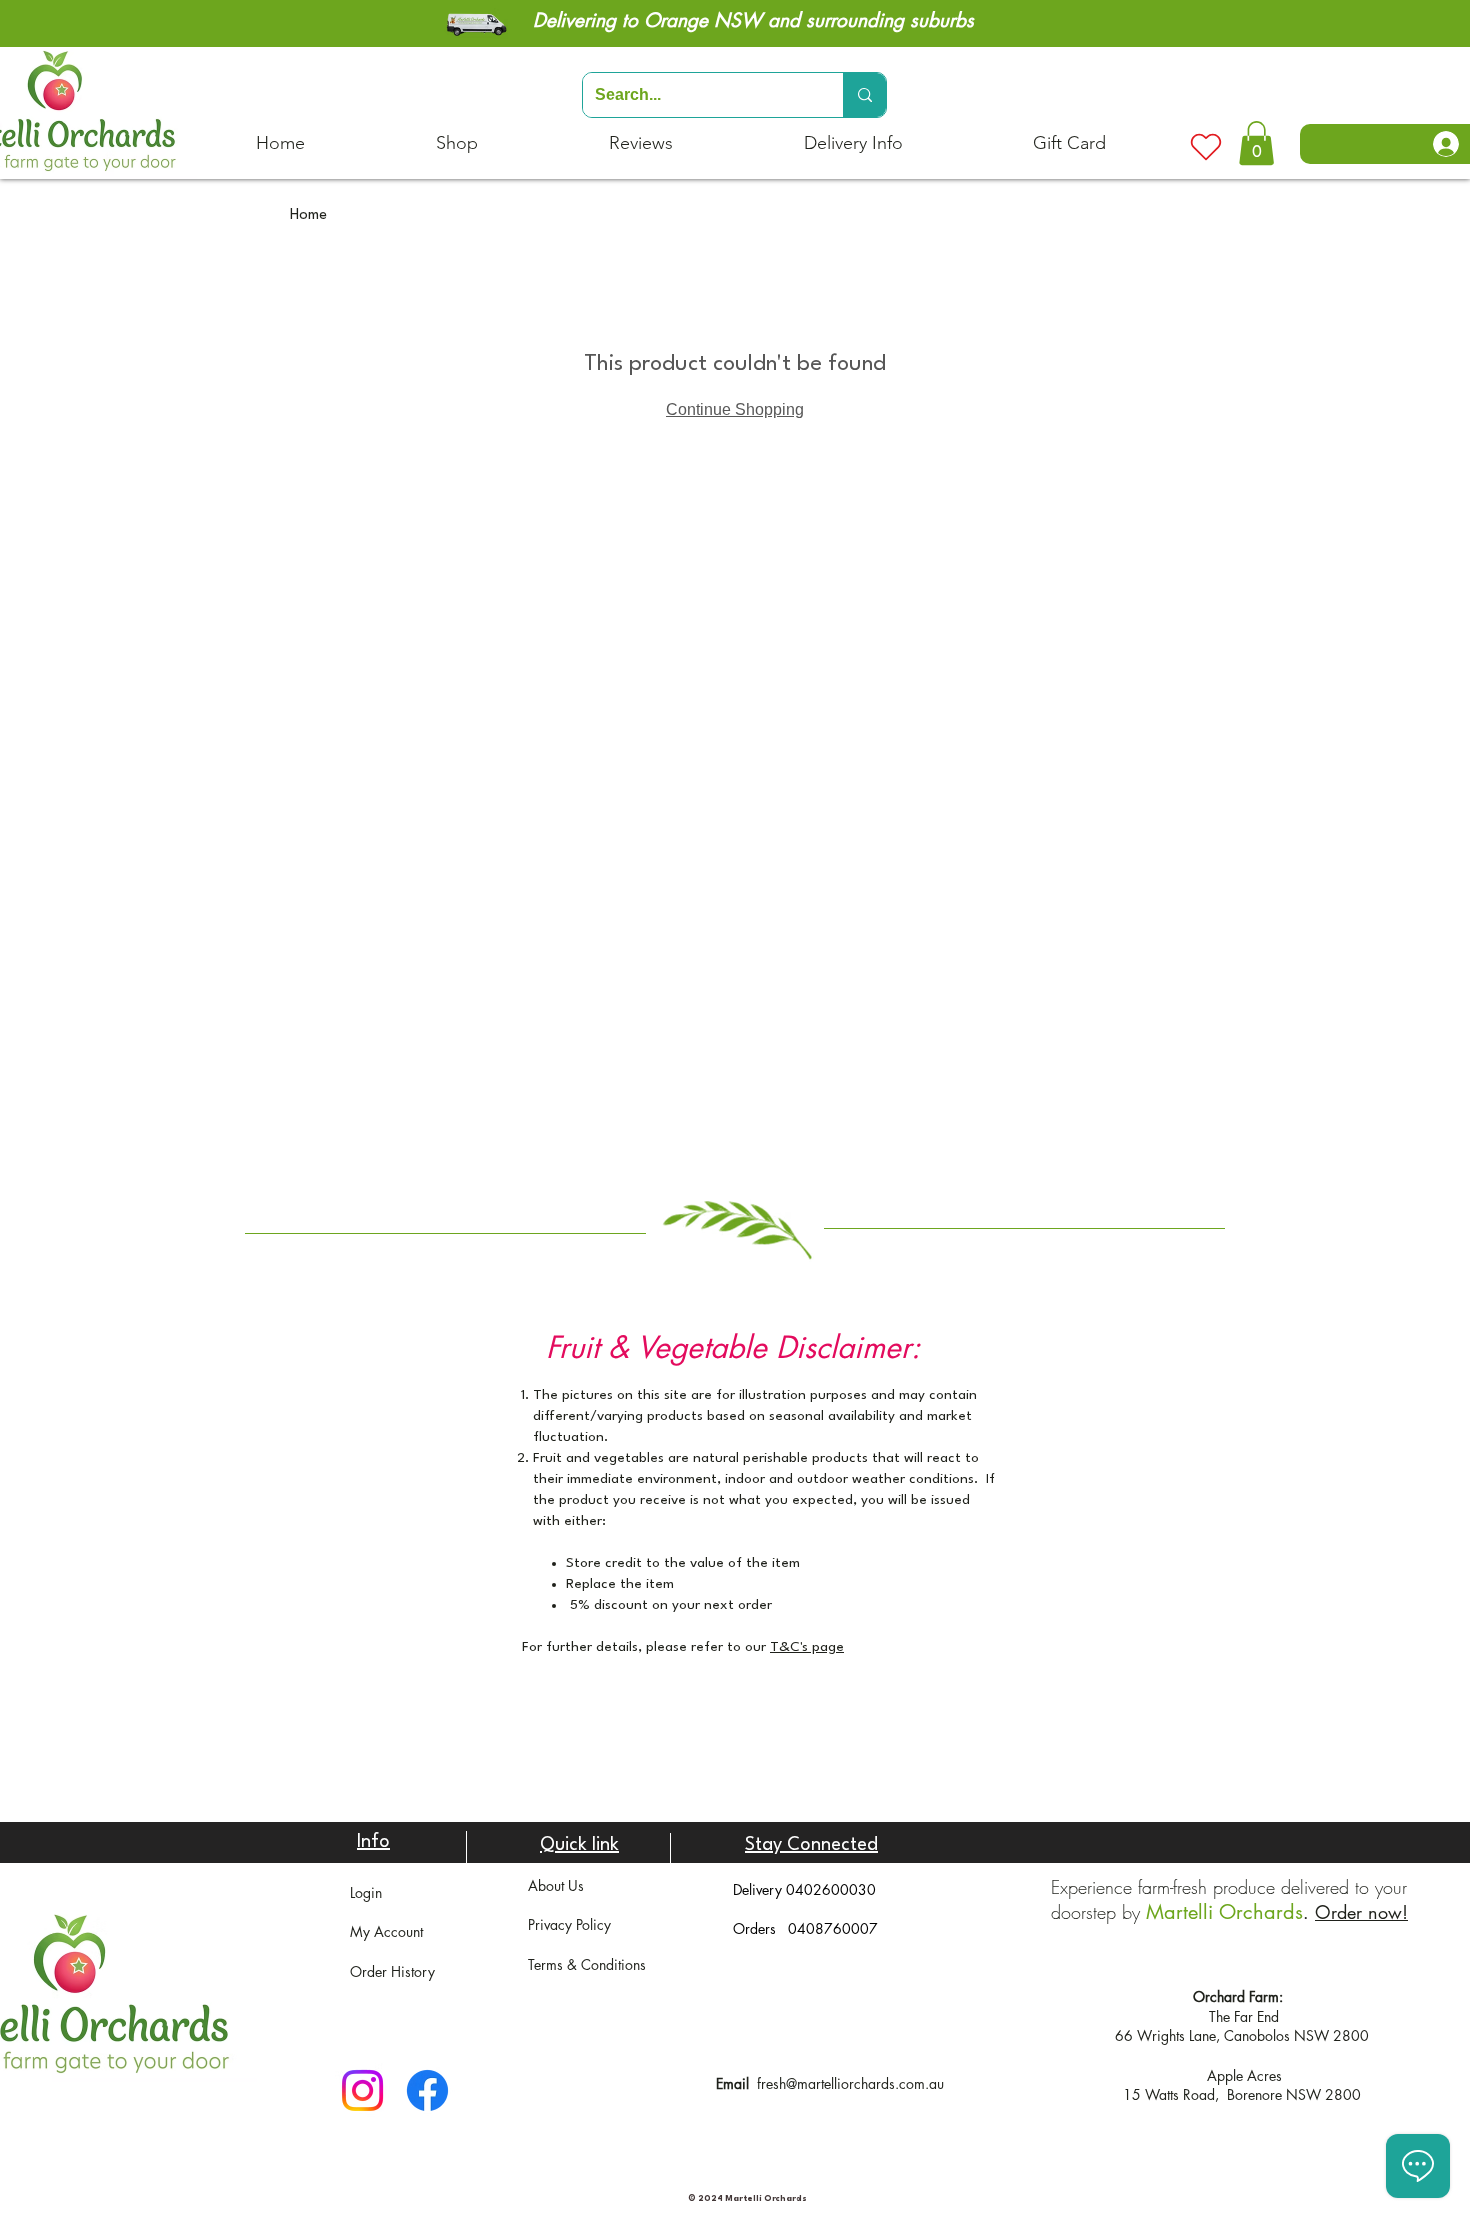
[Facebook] (427, 2090)
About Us (556, 1885)
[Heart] (1206, 147)
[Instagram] (362, 2090)
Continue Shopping (735, 409)
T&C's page (807, 1647)
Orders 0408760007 (805, 1928)
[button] (1256, 143)
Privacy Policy (569, 1924)
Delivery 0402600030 (804, 1889)
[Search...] (864, 95)
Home (308, 215)
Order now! (1361, 1912)
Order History (392, 1971)
